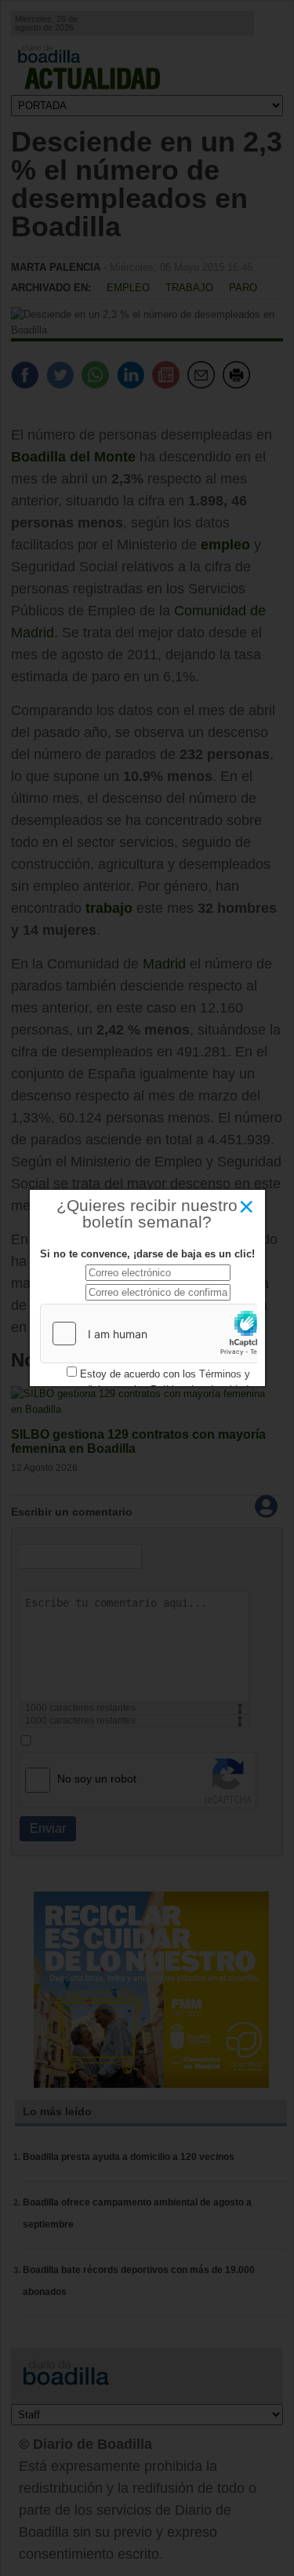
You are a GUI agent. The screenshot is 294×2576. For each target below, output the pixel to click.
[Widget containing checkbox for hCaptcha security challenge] (158, 1334)
